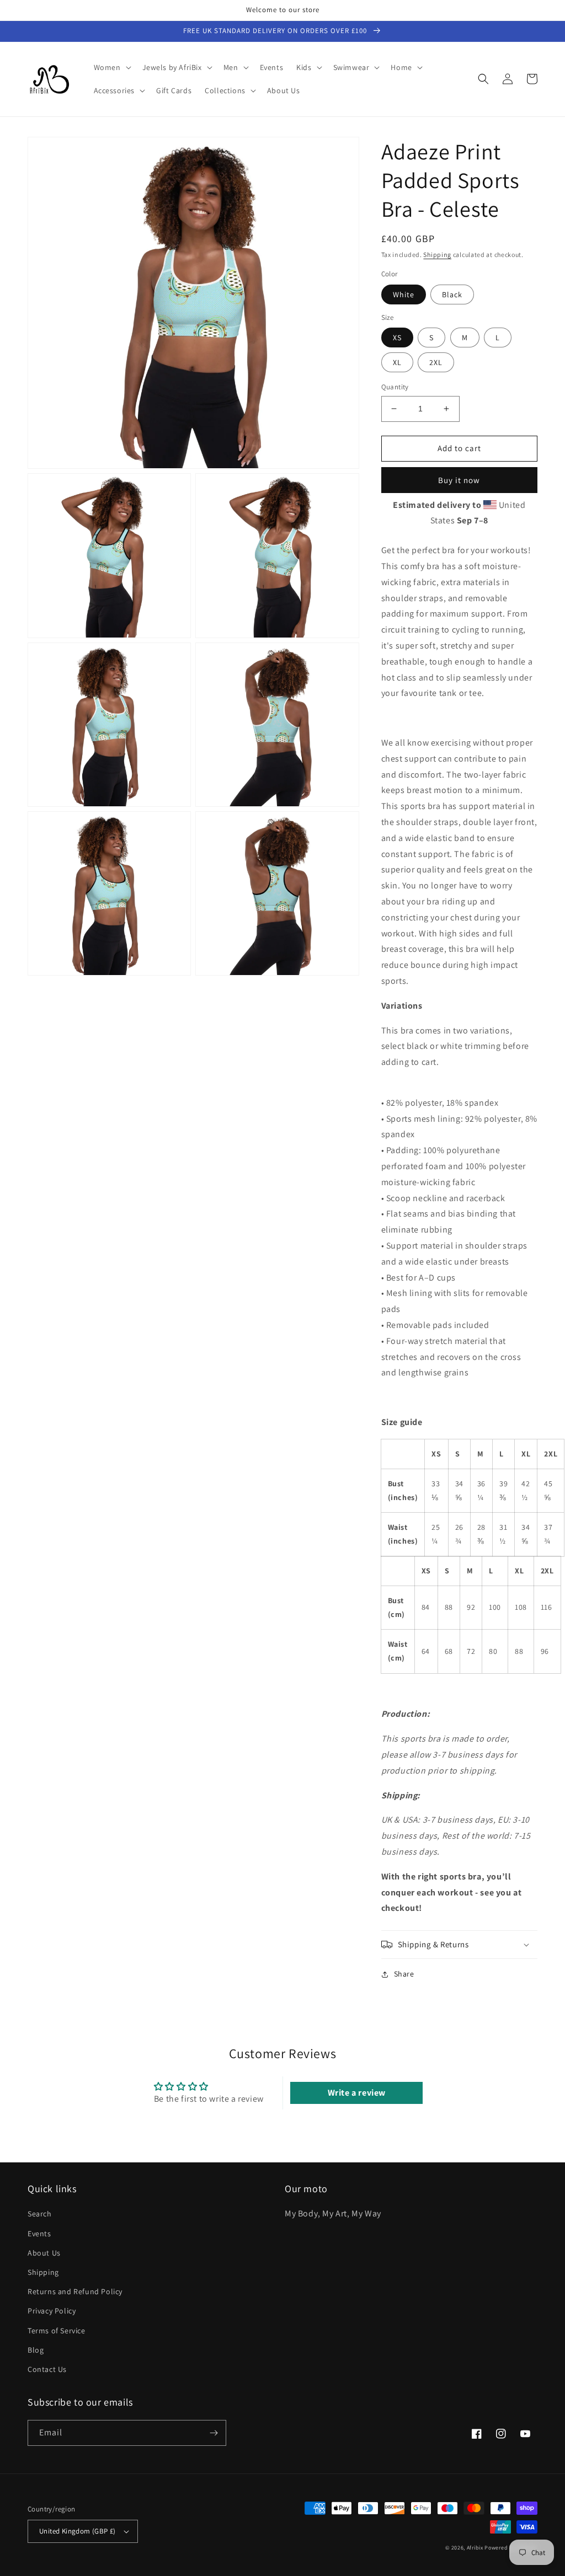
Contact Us (47, 2369)
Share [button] (404, 1974)
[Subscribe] (214, 2433)
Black (452, 294)
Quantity (395, 387)
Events (39, 2234)
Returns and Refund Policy (75, 2291)
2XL (436, 362)
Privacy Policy (52, 2311)
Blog (36, 2350)
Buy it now (459, 480)
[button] (111, 67)
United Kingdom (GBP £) (78, 2531)
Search (40, 2214)
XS (397, 338)
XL (397, 362)
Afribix (475, 2548)
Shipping (437, 255)
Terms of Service (57, 2331)
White (404, 294)
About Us (44, 2253)
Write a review (357, 2093)
